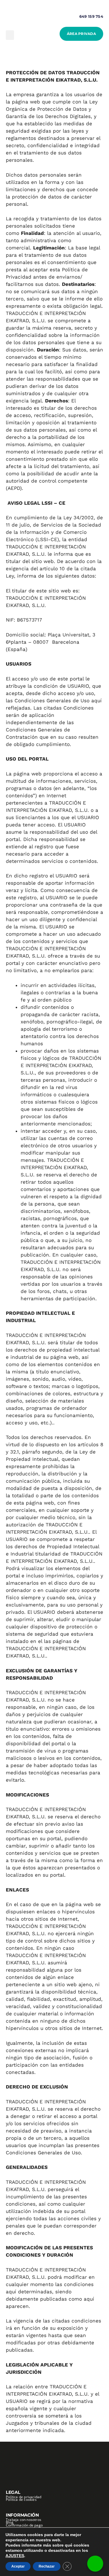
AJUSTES (15, 2556)
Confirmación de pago (24, 2525)
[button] (10, 35)
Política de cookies (21, 2500)
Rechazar (47, 2566)
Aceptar (18, 2566)
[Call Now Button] (95, 2564)
